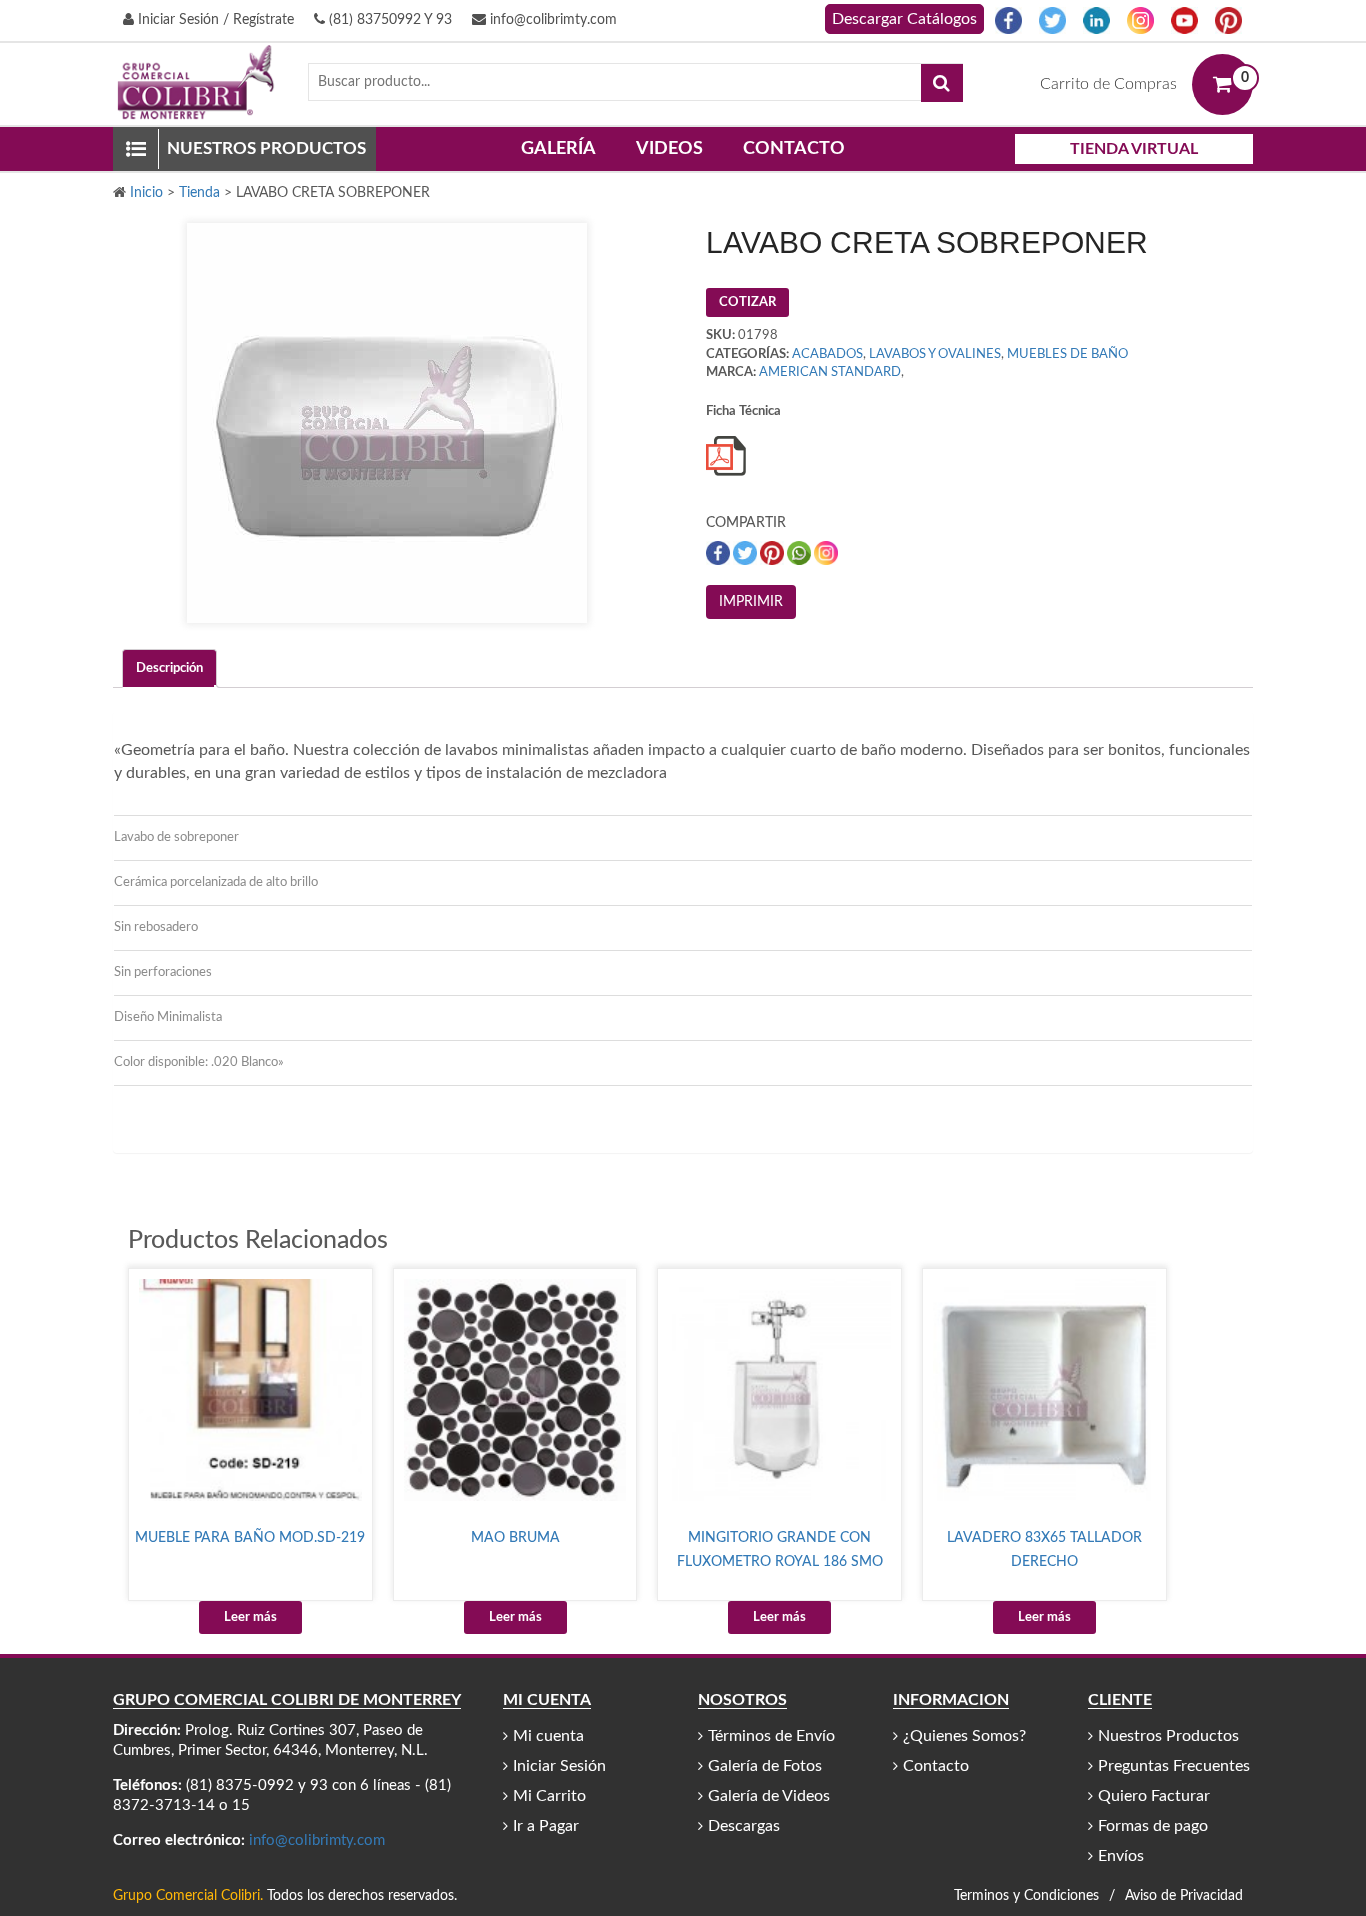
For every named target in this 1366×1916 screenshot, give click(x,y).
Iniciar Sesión (559, 1766)
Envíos (1121, 1856)
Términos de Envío (771, 1736)
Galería (558, 149)
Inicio (146, 193)
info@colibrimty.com (551, 20)
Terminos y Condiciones (1026, 1896)
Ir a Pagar (546, 1826)
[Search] (942, 83)
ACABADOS (827, 354)
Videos (669, 149)
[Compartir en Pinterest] (773, 553)
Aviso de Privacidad (1184, 1896)
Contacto (794, 149)
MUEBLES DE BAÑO (1067, 354)
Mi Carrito (549, 1796)
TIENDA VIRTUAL (1134, 149)
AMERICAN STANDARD (830, 372)
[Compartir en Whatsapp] (800, 553)
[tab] (169, 668)
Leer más (250, 1617)
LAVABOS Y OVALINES (935, 354)
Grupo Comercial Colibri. (188, 1896)
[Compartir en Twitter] (746, 553)
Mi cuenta (548, 1736)
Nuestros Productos (1168, 1736)
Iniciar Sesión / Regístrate (214, 20)
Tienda (199, 193)
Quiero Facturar (1154, 1796)
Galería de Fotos (765, 1766)
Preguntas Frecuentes (1174, 1766)
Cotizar (747, 302)
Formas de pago (1153, 1826)
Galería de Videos (769, 1796)
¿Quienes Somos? (964, 1736)
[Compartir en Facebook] (719, 553)
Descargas (744, 1826)
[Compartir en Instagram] (826, 553)
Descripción (169, 668)
